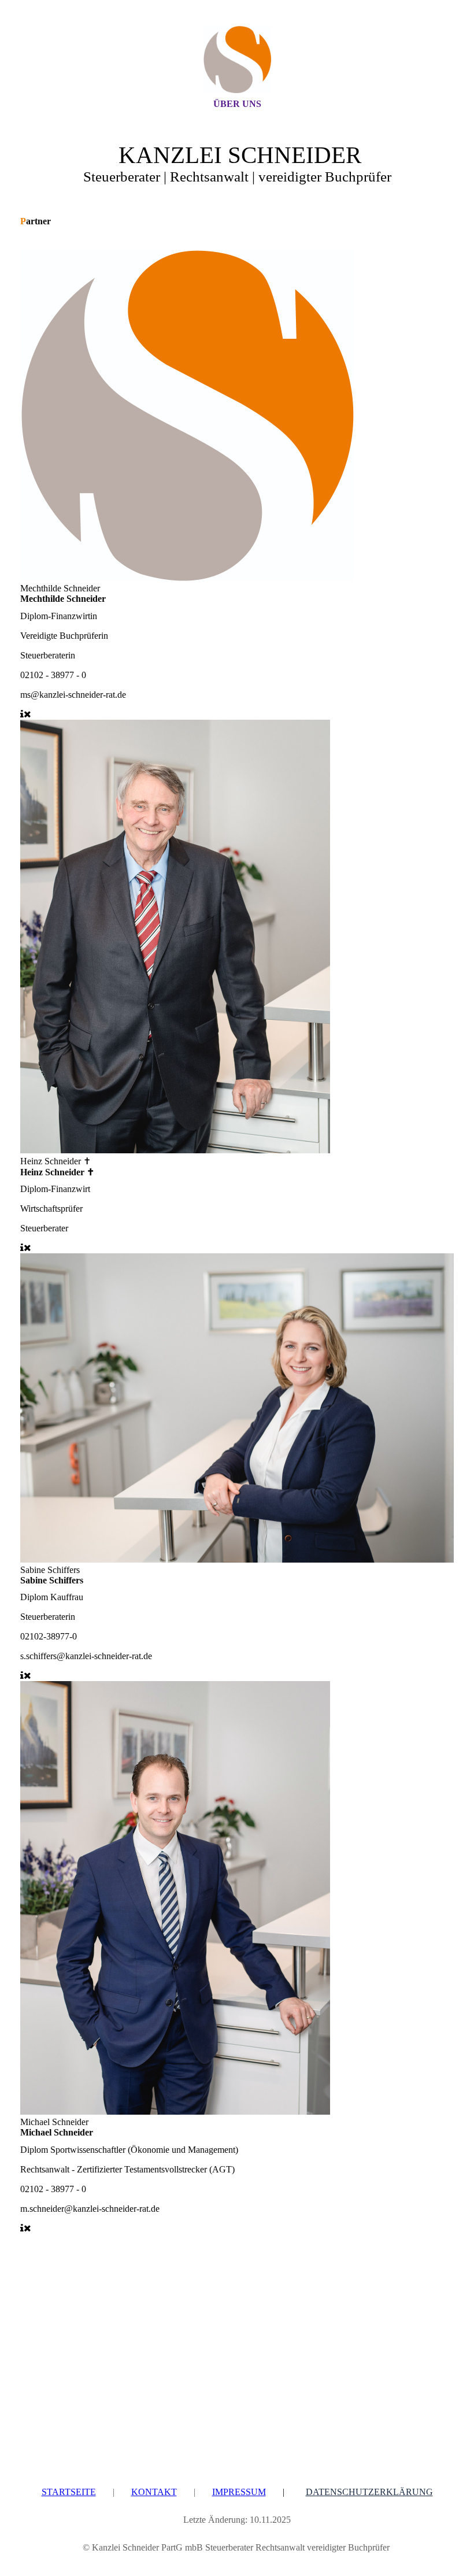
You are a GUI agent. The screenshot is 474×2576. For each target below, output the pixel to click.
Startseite (69, 2492)
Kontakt (154, 2492)
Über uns (237, 104)
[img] (237, 60)
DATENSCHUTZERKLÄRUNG (369, 2492)
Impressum (239, 2492)
